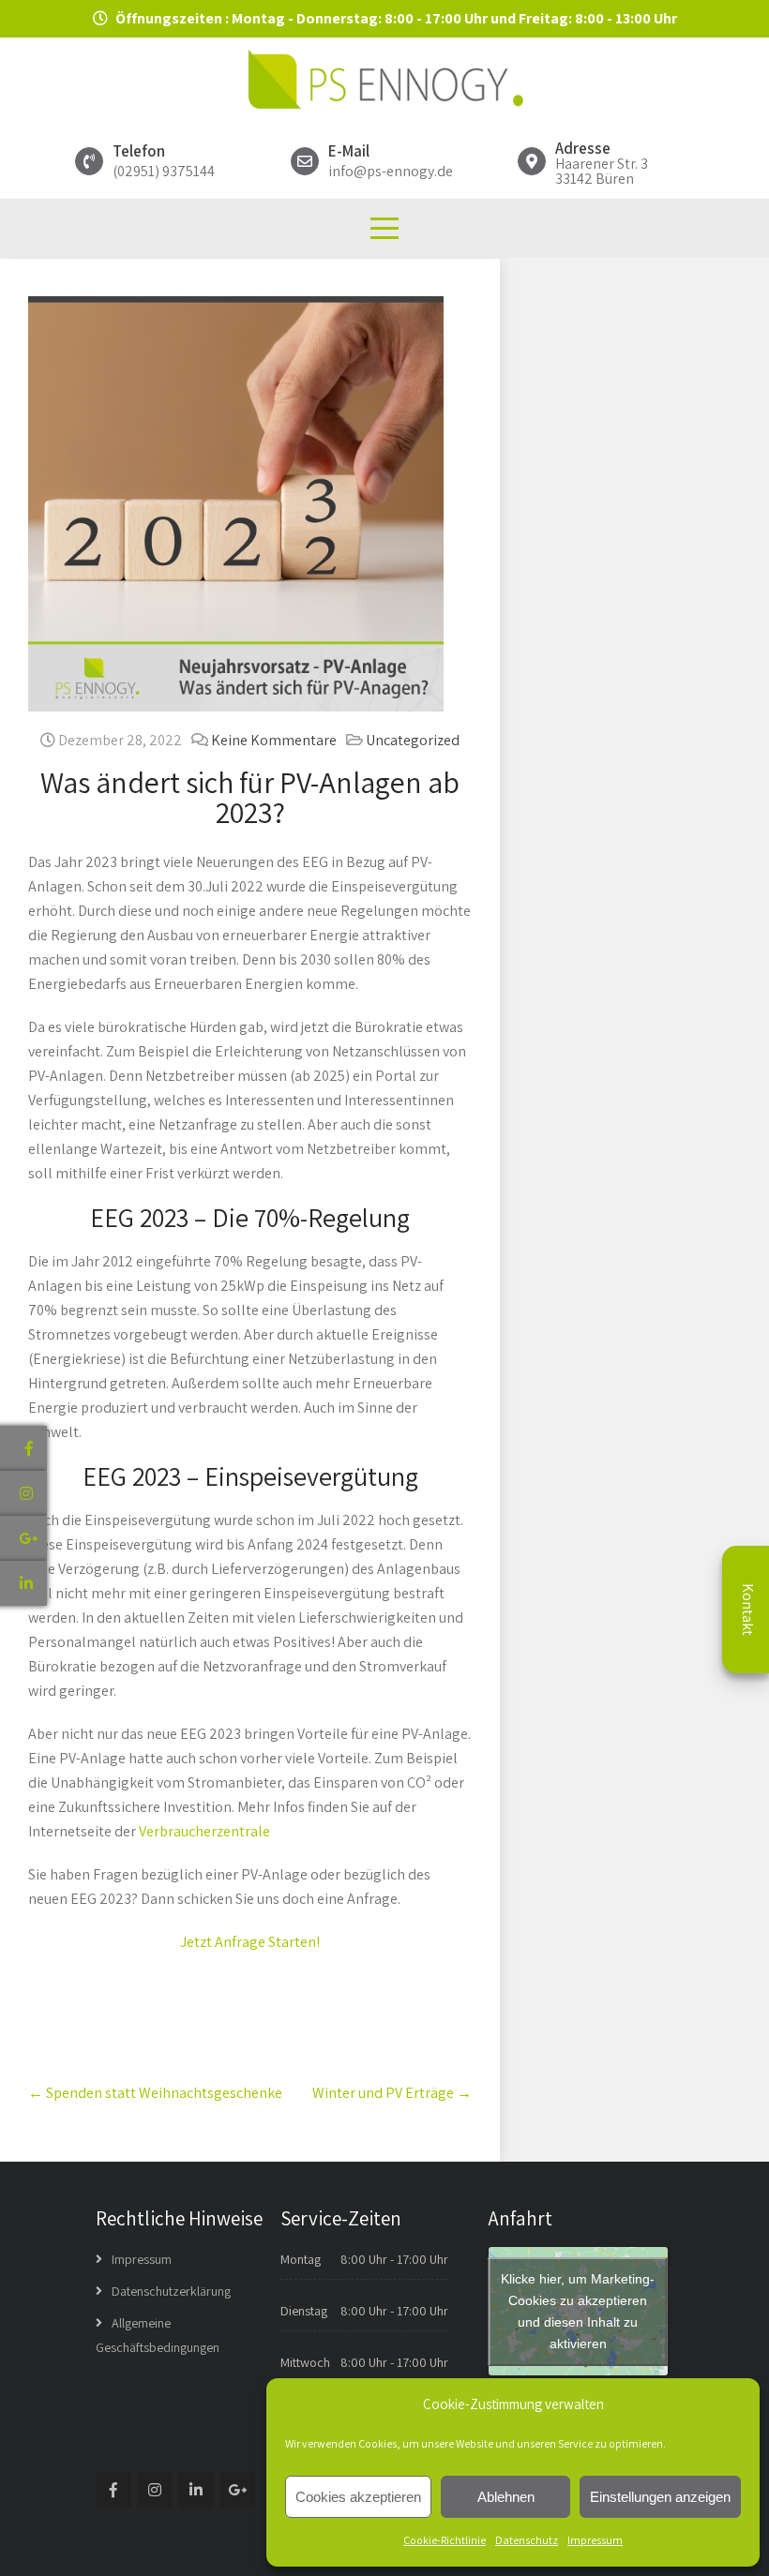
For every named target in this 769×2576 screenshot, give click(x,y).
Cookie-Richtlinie (445, 2540)
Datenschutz (527, 2540)
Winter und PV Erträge (392, 2093)
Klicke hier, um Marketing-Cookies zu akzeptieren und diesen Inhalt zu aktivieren (578, 2311)
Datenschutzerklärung (171, 2291)
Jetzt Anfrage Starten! (250, 1942)
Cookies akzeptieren (358, 2497)
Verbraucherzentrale (204, 1831)
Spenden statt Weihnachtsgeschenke (155, 2093)
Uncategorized (413, 740)
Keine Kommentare (274, 740)
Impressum (595, 2540)
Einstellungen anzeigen (660, 2497)
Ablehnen (506, 2497)
